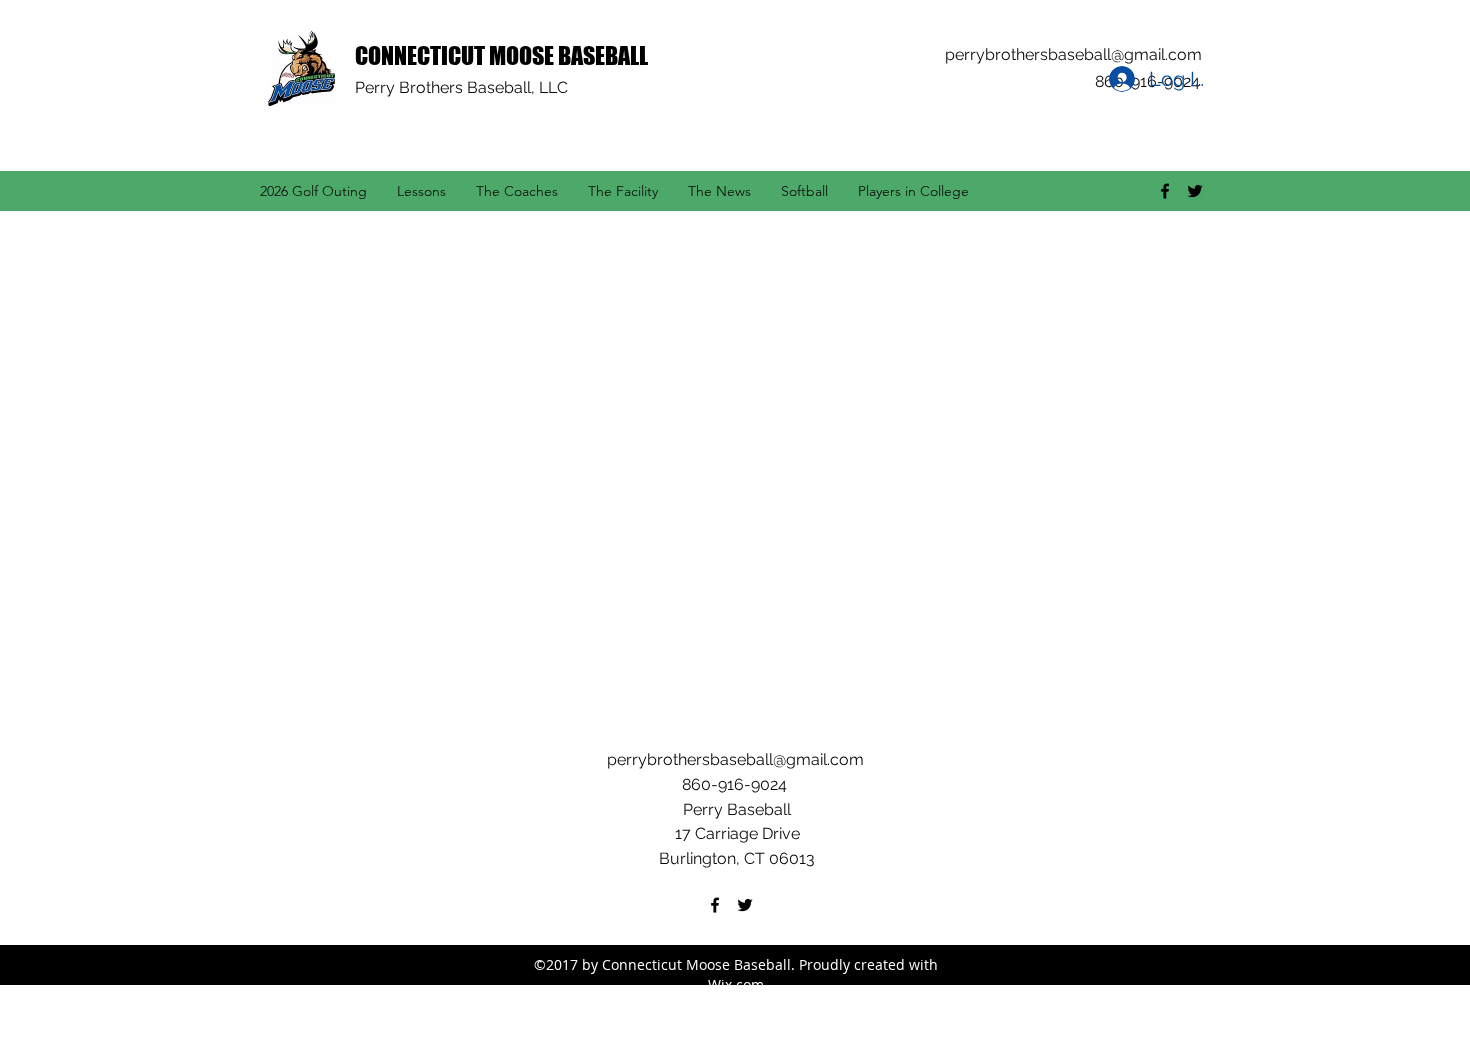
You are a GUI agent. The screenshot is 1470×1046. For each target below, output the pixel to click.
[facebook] (1165, 191)
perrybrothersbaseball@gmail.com (1073, 54)
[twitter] (1195, 191)
